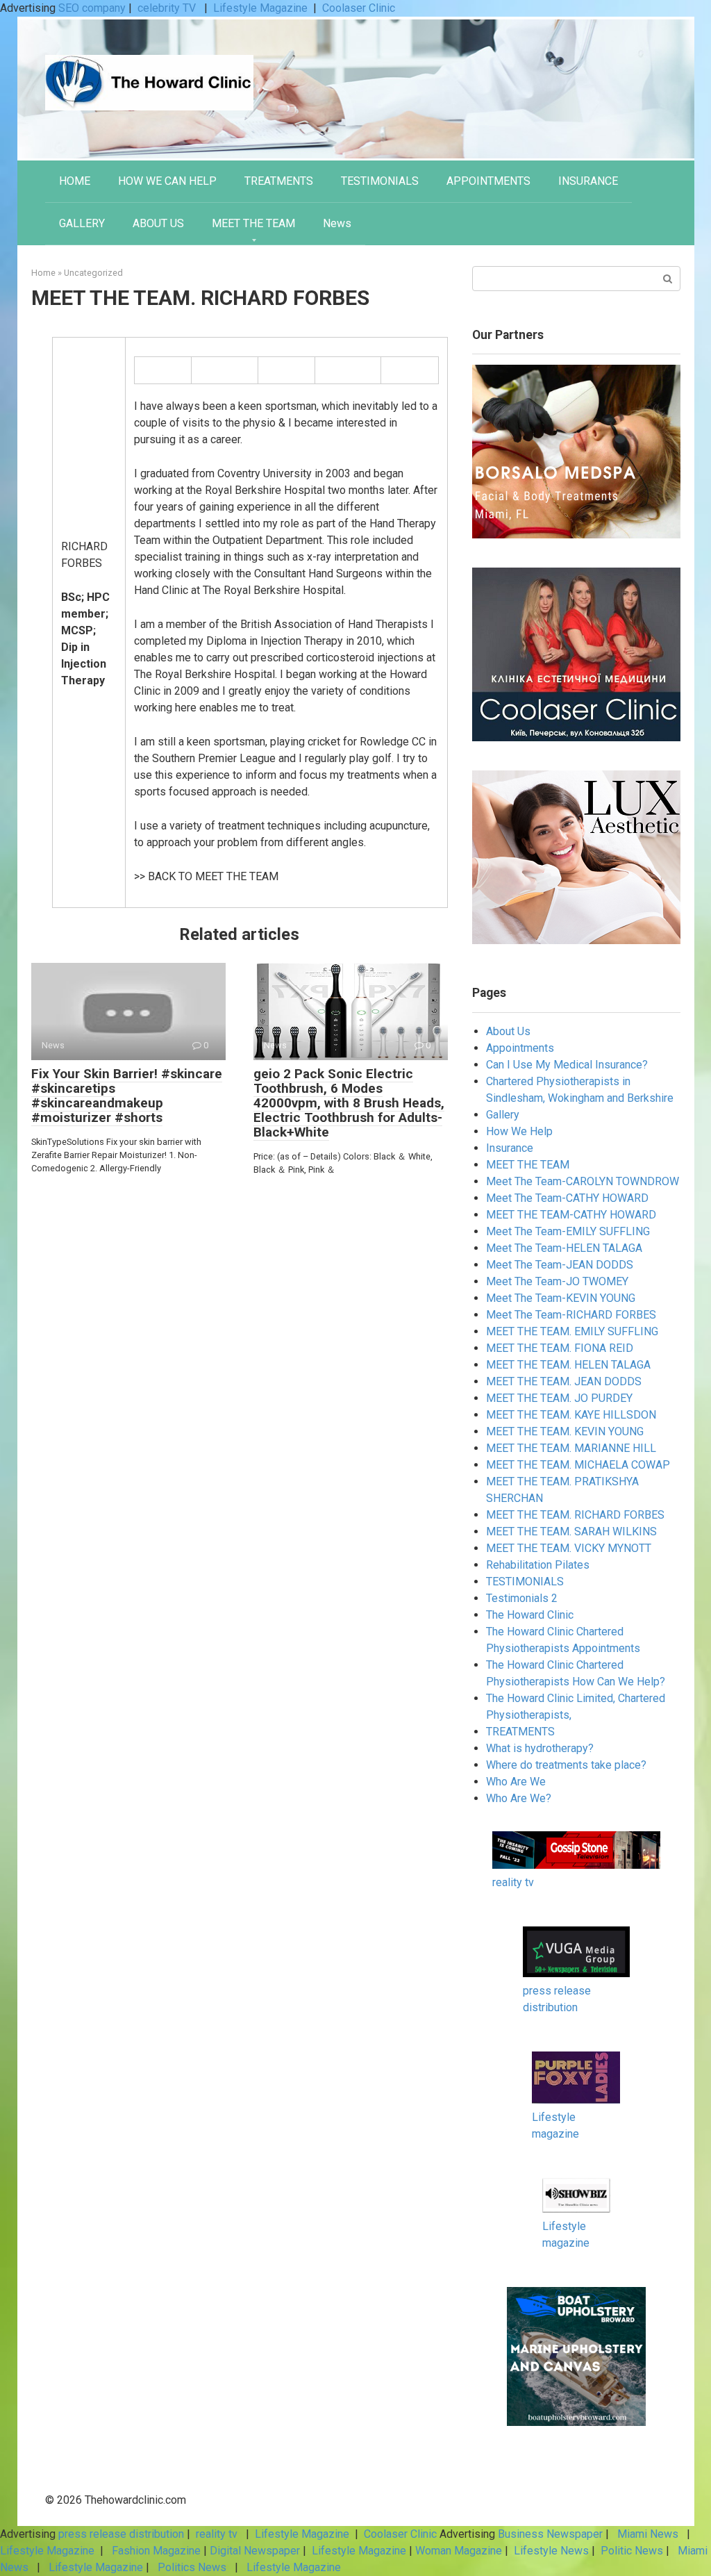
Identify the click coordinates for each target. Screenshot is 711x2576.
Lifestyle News (550, 2551)
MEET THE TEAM (253, 223)
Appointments (520, 1048)
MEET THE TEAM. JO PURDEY (559, 1398)
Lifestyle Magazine (260, 8)
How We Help (519, 1131)
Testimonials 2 (522, 1598)
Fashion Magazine (156, 2551)
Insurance (510, 1148)
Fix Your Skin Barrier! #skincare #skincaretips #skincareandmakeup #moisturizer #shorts (127, 1096)
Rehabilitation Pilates (538, 1565)
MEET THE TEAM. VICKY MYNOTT (569, 1548)
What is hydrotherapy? (540, 1748)
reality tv (513, 1882)
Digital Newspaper (255, 2551)
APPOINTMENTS (488, 181)
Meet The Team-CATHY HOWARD (567, 1198)
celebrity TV (168, 8)
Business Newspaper (550, 2534)
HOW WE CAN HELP (167, 181)
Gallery (503, 1115)
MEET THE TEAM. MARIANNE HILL (571, 1448)
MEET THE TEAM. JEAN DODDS (564, 1381)
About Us (508, 1031)
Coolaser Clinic (359, 8)
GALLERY (82, 223)
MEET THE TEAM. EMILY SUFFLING (572, 1331)
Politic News (630, 2551)
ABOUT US (158, 223)
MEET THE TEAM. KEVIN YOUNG (565, 1431)
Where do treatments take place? (566, 1765)
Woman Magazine (459, 2551)
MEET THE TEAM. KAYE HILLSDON (571, 1415)
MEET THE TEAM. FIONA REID (560, 1348)
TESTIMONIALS (380, 181)
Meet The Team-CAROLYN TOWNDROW (583, 1181)
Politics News (192, 2567)
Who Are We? (519, 1798)
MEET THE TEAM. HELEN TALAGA (568, 1365)
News (337, 223)
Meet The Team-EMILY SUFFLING (568, 1231)
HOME (75, 181)
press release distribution (121, 2534)
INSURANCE (588, 181)
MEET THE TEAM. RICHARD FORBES (575, 1515)
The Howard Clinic (530, 1615)
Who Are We (516, 1782)
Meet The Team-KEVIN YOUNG (561, 1298)
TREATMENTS (279, 181)
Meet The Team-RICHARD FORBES (571, 1315)
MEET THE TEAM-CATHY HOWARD (571, 1215)
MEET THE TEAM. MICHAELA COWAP (578, 1465)
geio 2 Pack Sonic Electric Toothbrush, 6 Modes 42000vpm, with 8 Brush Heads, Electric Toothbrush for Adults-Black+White (349, 1103)
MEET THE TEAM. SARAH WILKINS (571, 1531)
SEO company (92, 8)
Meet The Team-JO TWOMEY (557, 1281)
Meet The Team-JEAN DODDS (560, 1265)
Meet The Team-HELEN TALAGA (564, 1248)
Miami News (648, 2534)
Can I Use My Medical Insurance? (567, 1065)
